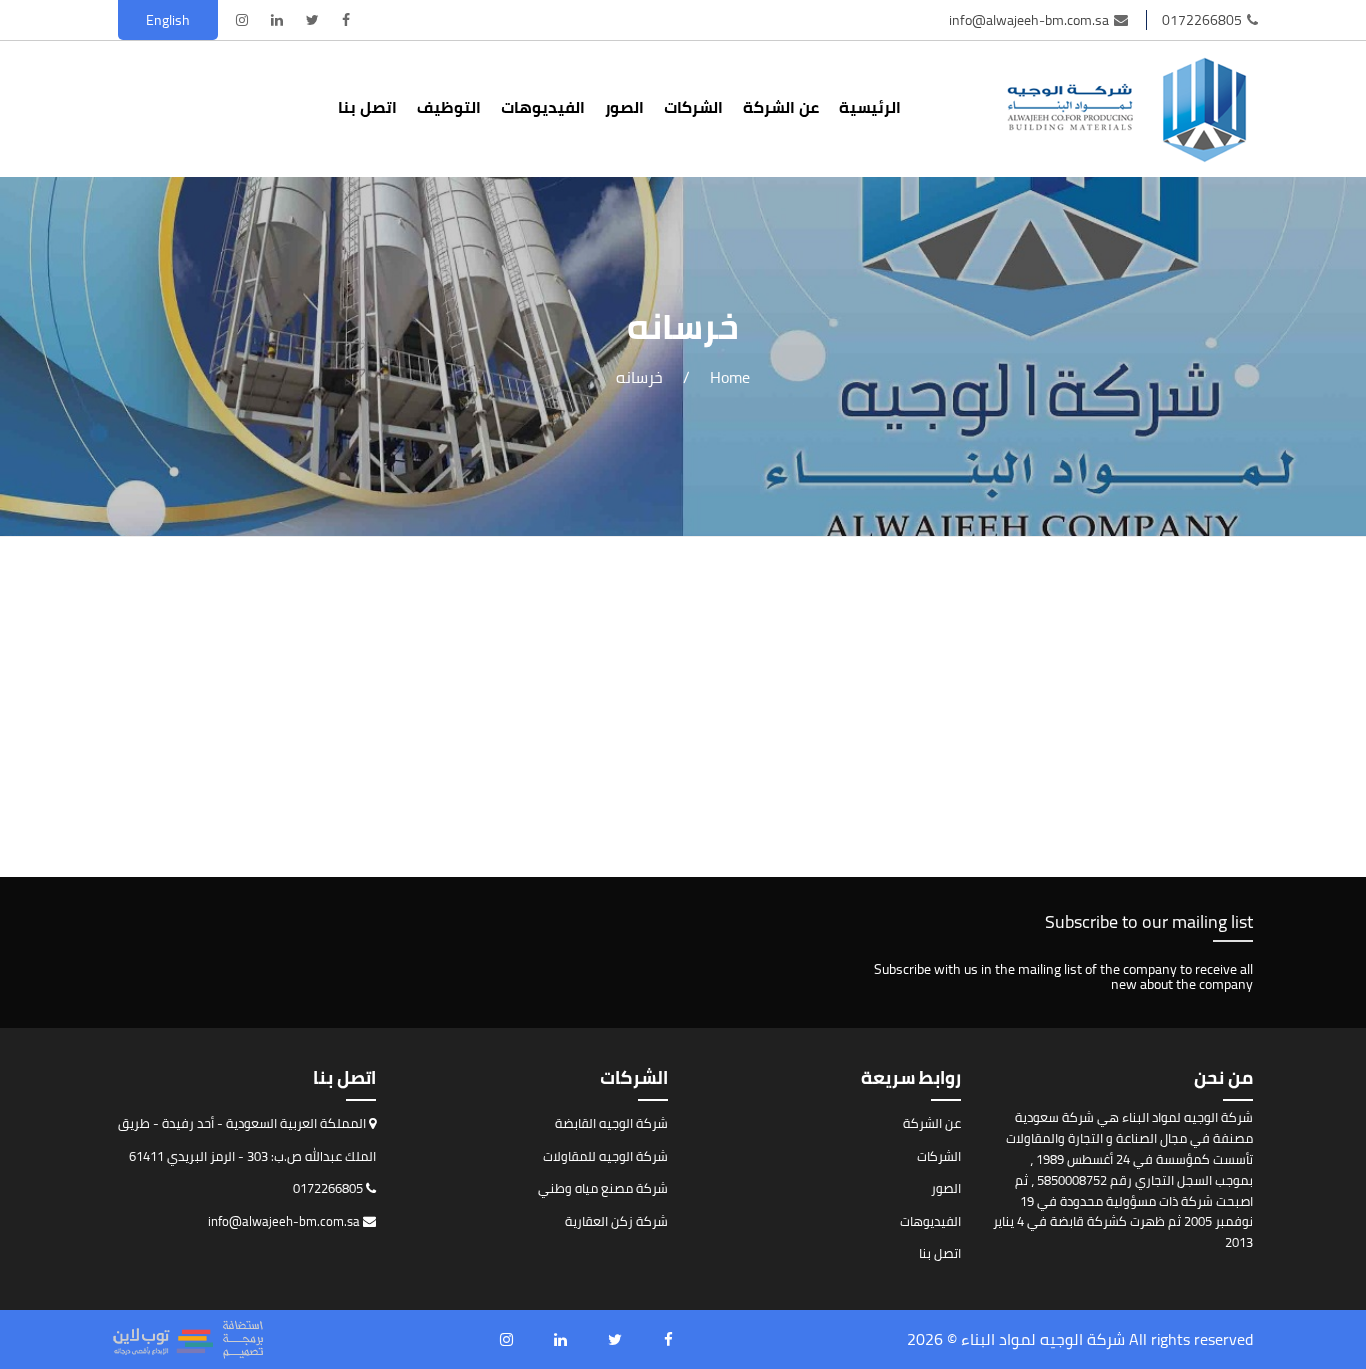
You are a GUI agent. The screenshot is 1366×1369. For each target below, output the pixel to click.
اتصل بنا (367, 107)
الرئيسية (870, 107)
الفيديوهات (543, 107)
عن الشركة (781, 107)
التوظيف (449, 107)
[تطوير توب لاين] (188, 1339)
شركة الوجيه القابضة (611, 1123)
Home (730, 377)
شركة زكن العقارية (616, 1221)
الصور (624, 107)
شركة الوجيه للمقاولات (605, 1156)
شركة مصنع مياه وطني (603, 1188)
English (168, 20)
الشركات (693, 107)
